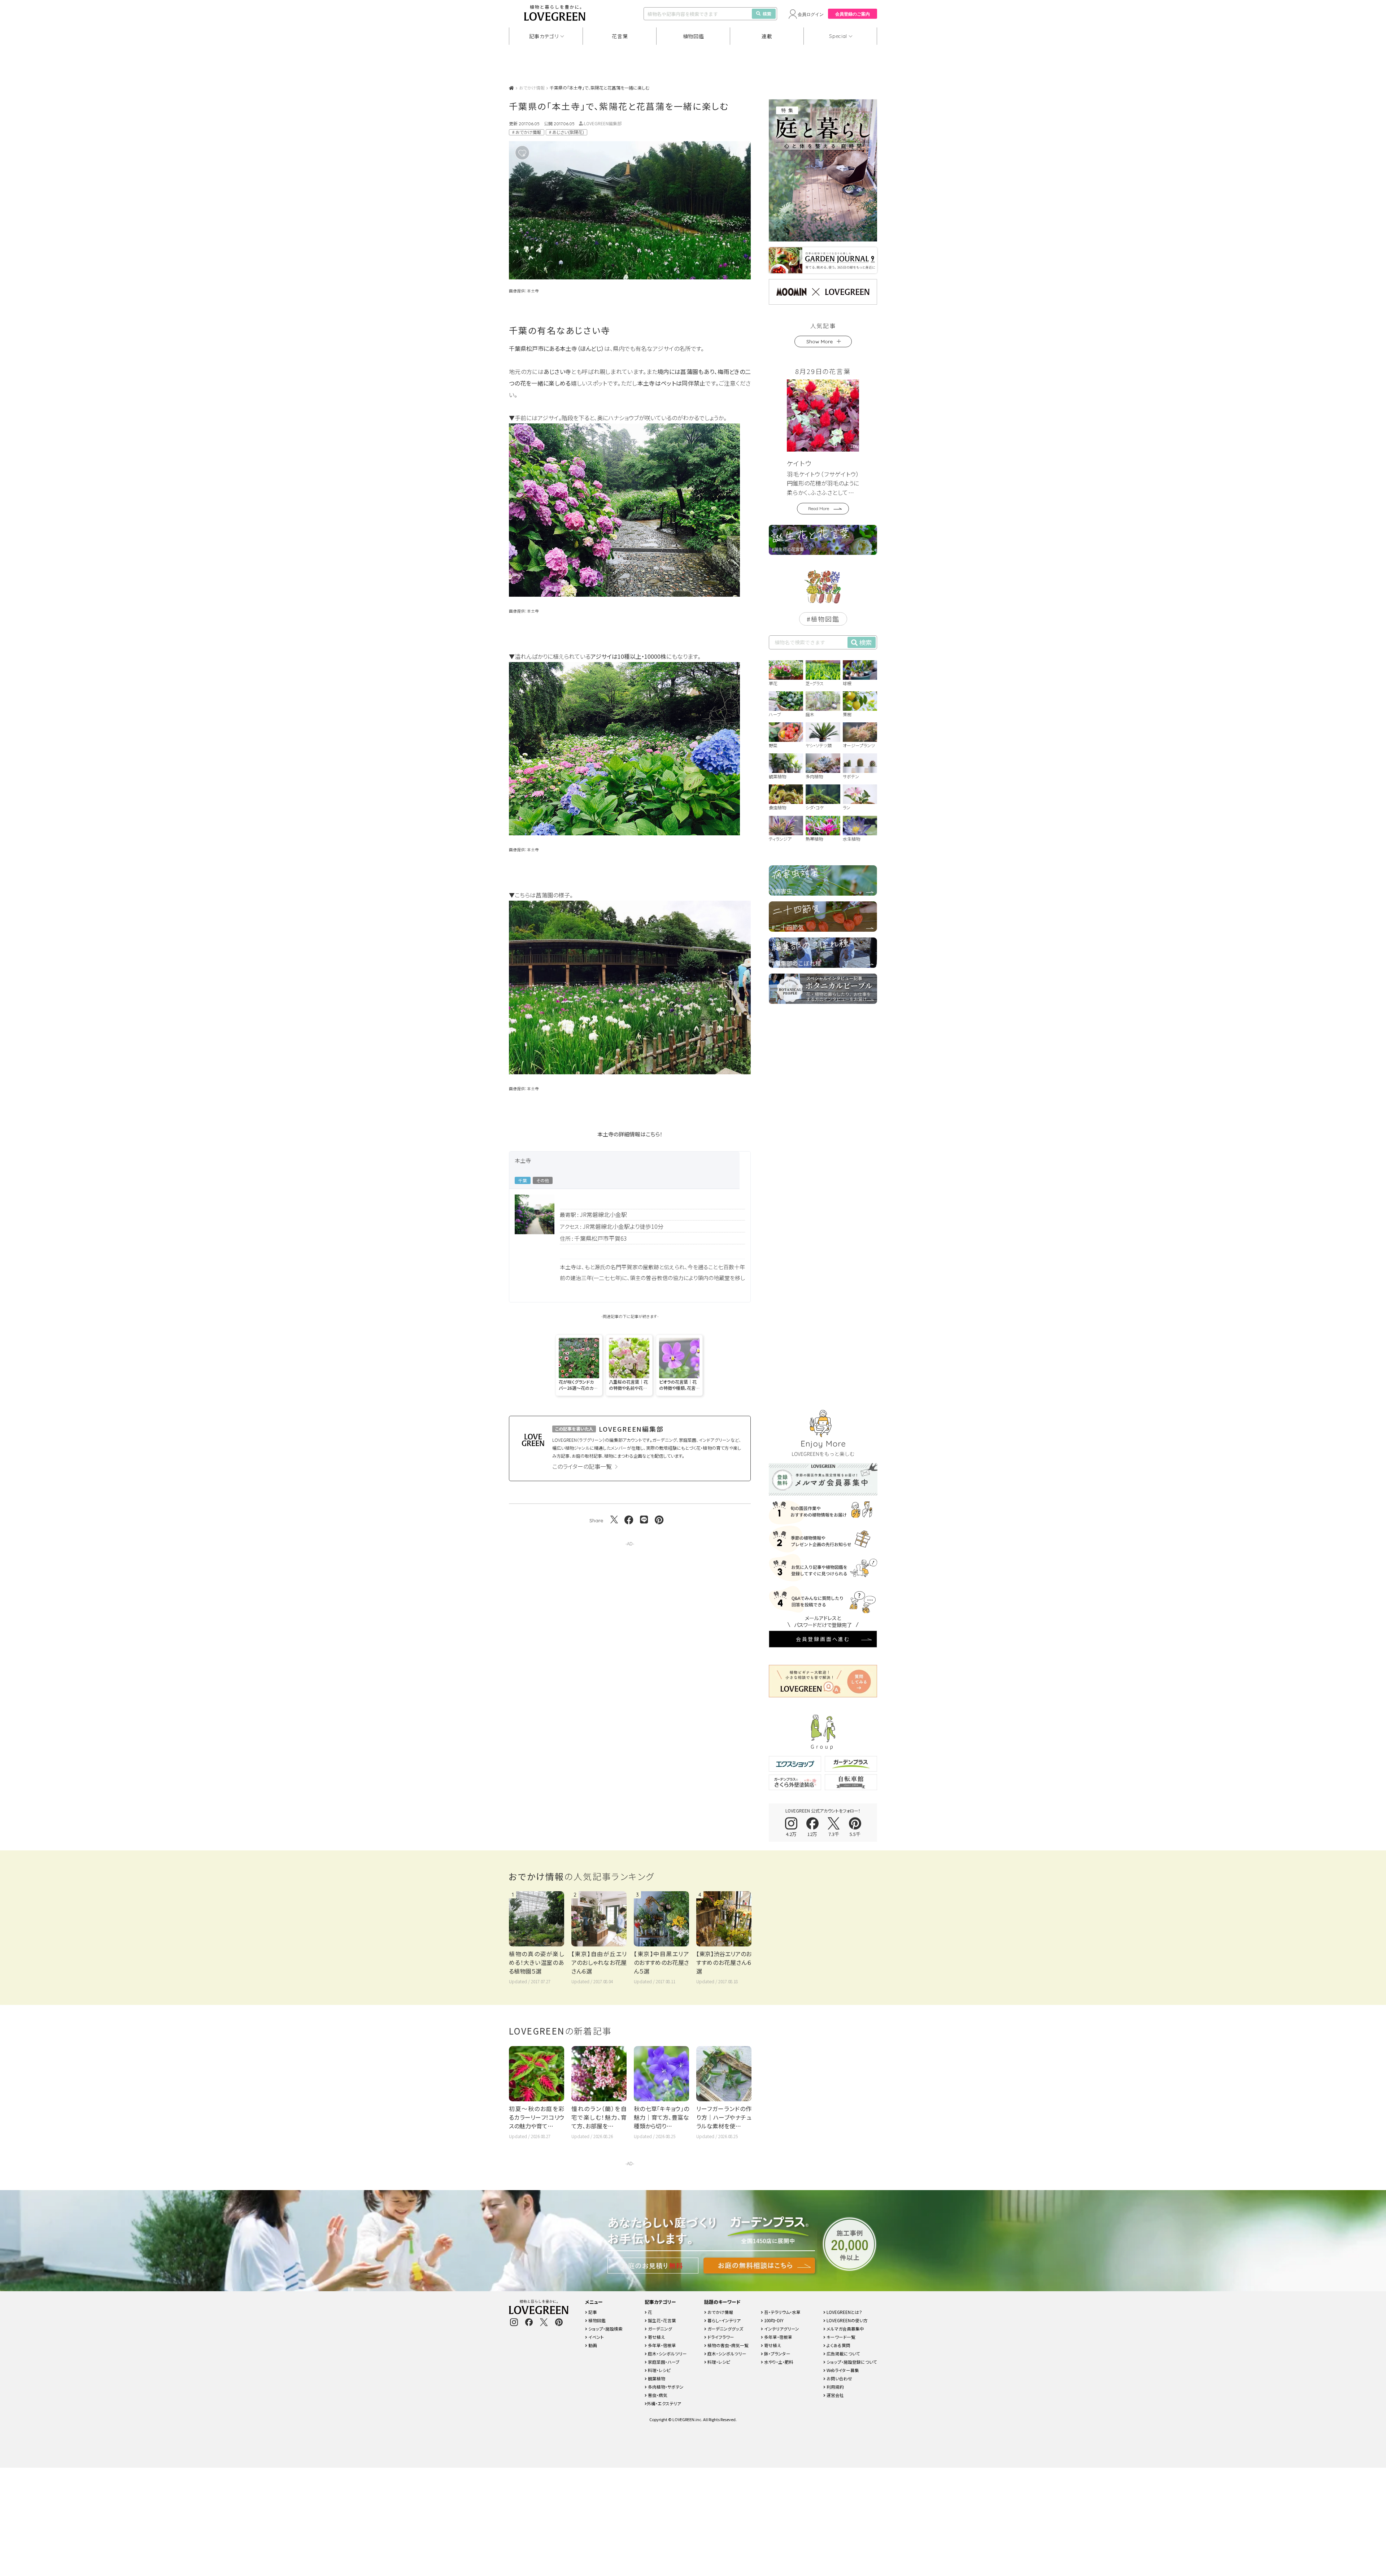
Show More (820, 341)
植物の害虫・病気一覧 (727, 2345)
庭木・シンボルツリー (667, 2353)
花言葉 (620, 36)
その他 (543, 1180)
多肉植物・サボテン (665, 2387)
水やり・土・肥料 (778, 2362)
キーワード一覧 (840, 2337)
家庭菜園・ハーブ (663, 2362)
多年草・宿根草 (661, 2345)
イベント (596, 2337)
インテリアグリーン (781, 2329)
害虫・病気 (657, 2395)
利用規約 (835, 2387)
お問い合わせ (839, 2378)
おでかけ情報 (532, 88)
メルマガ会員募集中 (845, 2329)
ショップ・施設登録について (851, 2362)
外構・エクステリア (664, 2403)
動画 (592, 2345)
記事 (592, 2312)
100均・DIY (773, 2320)
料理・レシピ (659, 2370)
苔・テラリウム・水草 (782, 2312)
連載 (767, 36)
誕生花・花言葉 (661, 2320)
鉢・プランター (777, 2353)
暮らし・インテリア (723, 2320)
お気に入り (533, 153)
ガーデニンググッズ (725, 2329)
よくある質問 (838, 2345)
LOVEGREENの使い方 (847, 2320)
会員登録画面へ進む (823, 1639)
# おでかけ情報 (527, 132)
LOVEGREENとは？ (844, 2312)
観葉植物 (656, 2378)
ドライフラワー (720, 2337)
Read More (819, 508)
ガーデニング (659, 2329)
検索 (767, 14)
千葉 (523, 1180)
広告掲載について (843, 2353)
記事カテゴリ (544, 36)
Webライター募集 (842, 2370)
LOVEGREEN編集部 (603, 123)
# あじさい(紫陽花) (566, 132)
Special (838, 36)
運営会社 (835, 2395)
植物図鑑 (694, 36)
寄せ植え (656, 2337)
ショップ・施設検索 (605, 2329)
